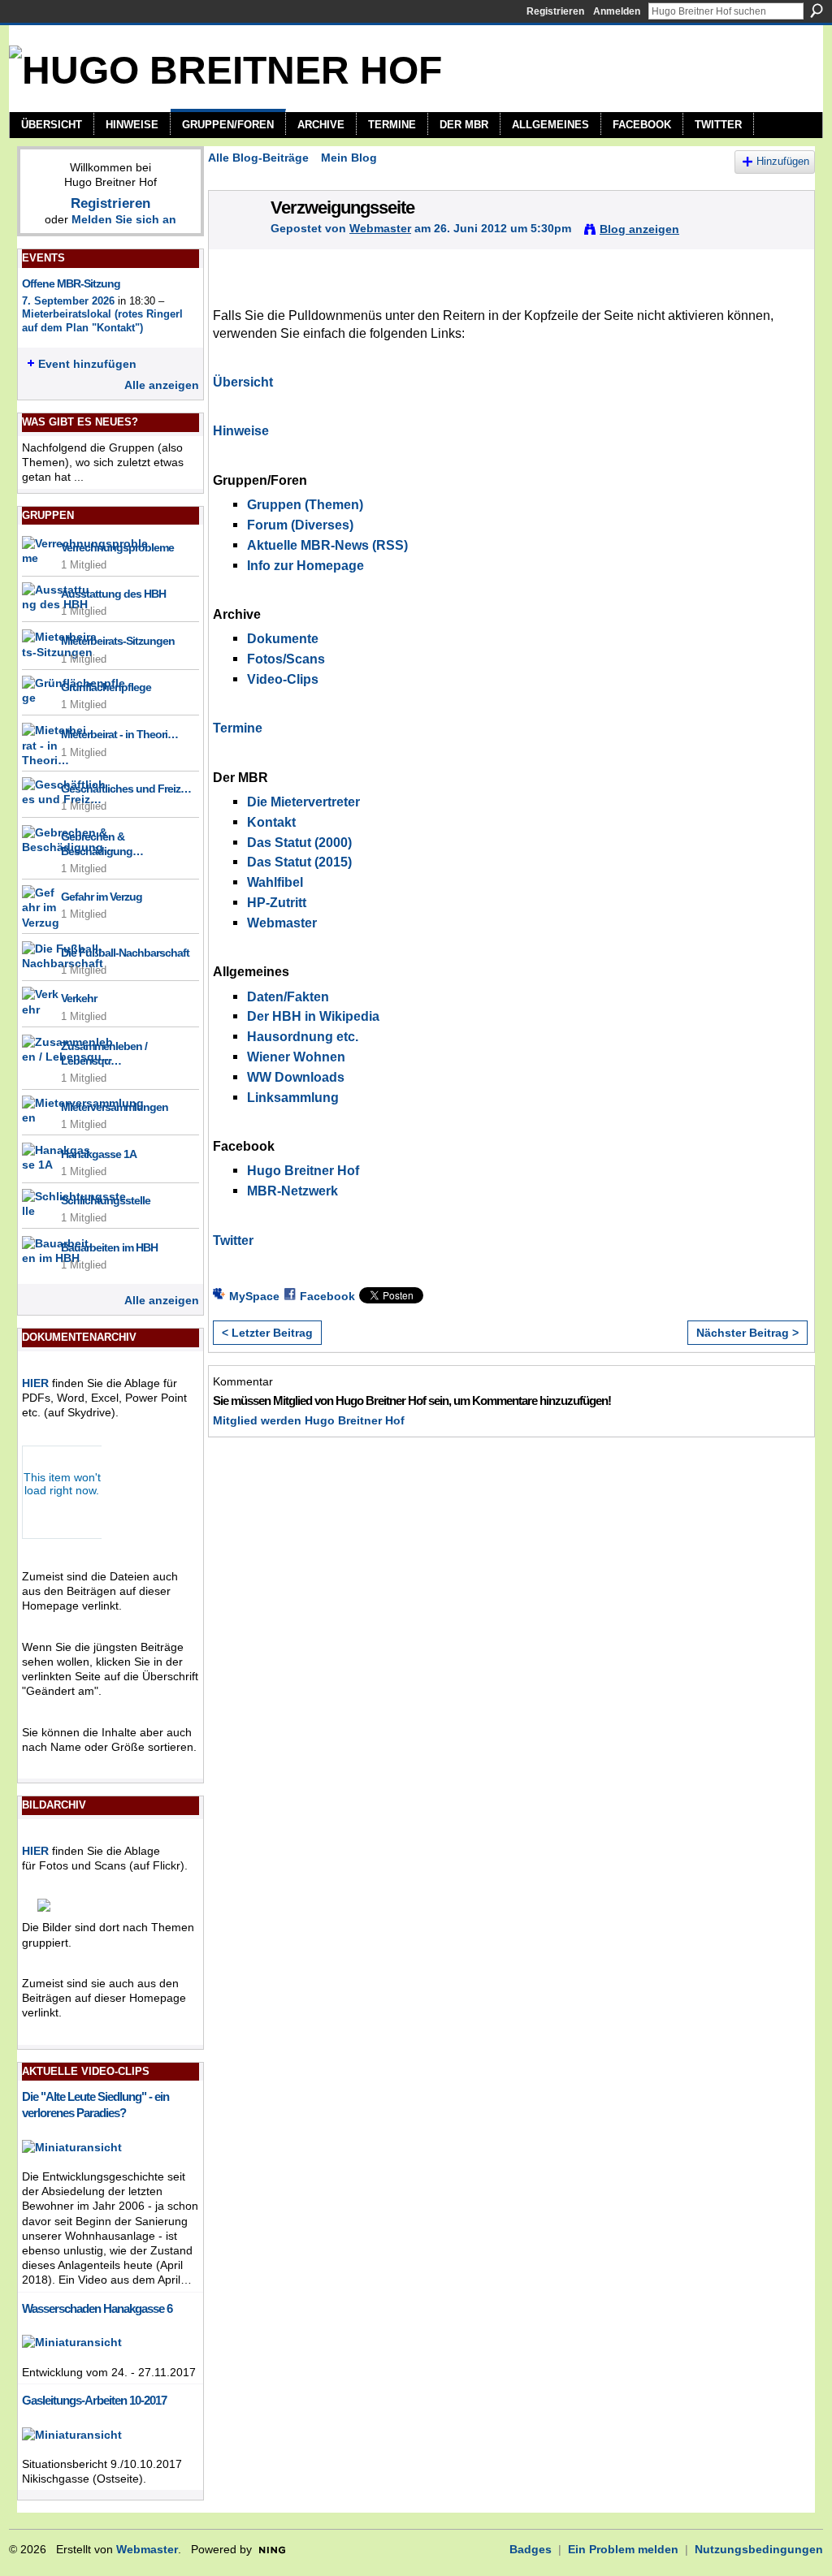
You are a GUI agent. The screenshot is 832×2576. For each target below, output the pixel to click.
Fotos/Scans (286, 659)
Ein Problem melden (623, 2549)
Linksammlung (293, 1098)
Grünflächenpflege (106, 687)
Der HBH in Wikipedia (313, 1016)
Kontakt (271, 822)
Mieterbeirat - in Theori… (119, 734)
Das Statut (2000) (299, 843)
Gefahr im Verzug (102, 897)
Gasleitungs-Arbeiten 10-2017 (94, 2400)
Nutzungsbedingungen (759, 2549)
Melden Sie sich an (124, 219)
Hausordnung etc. (303, 1037)
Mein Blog (349, 158)
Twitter (233, 1240)
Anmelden (617, 11)
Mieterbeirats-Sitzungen (118, 641)
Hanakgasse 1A (99, 1154)
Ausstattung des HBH (113, 594)
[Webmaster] (235, 242)
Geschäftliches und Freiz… (126, 789)
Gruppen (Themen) (305, 505)
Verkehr (79, 998)
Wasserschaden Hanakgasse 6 (97, 2308)
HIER (35, 1383)
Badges (531, 2549)
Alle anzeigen (162, 385)
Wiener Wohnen (296, 1057)
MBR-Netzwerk (292, 1191)
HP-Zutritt (277, 903)
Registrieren (555, 11)
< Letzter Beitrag (267, 1333)
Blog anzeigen (639, 229)
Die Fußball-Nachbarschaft (125, 953)
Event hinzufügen (87, 364)
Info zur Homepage (305, 566)
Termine (238, 728)
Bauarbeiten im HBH (109, 1247)
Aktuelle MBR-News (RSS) (327, 545)
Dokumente (283, 639)
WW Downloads (296, 1077)
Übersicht (243, 382)
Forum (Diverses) (300, 525)
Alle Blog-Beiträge (258, 158)
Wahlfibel (275, 882)
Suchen (817, 11)
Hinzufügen (783, 162)
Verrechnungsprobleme (117, 547)
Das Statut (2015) (299, 862)
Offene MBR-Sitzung (71, 283)
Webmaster (380, 228)
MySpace (254, 1296)
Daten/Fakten (288, 997)
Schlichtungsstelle (106, 1200)
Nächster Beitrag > (747, 1333)
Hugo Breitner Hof (303, 1171)
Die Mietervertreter (303, 802)
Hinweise (241, 431)
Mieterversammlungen (115, 1107)
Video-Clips (283, 679)
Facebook (327, 1296)
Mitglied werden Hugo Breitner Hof (309, 1420)
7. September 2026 (68, 301)
